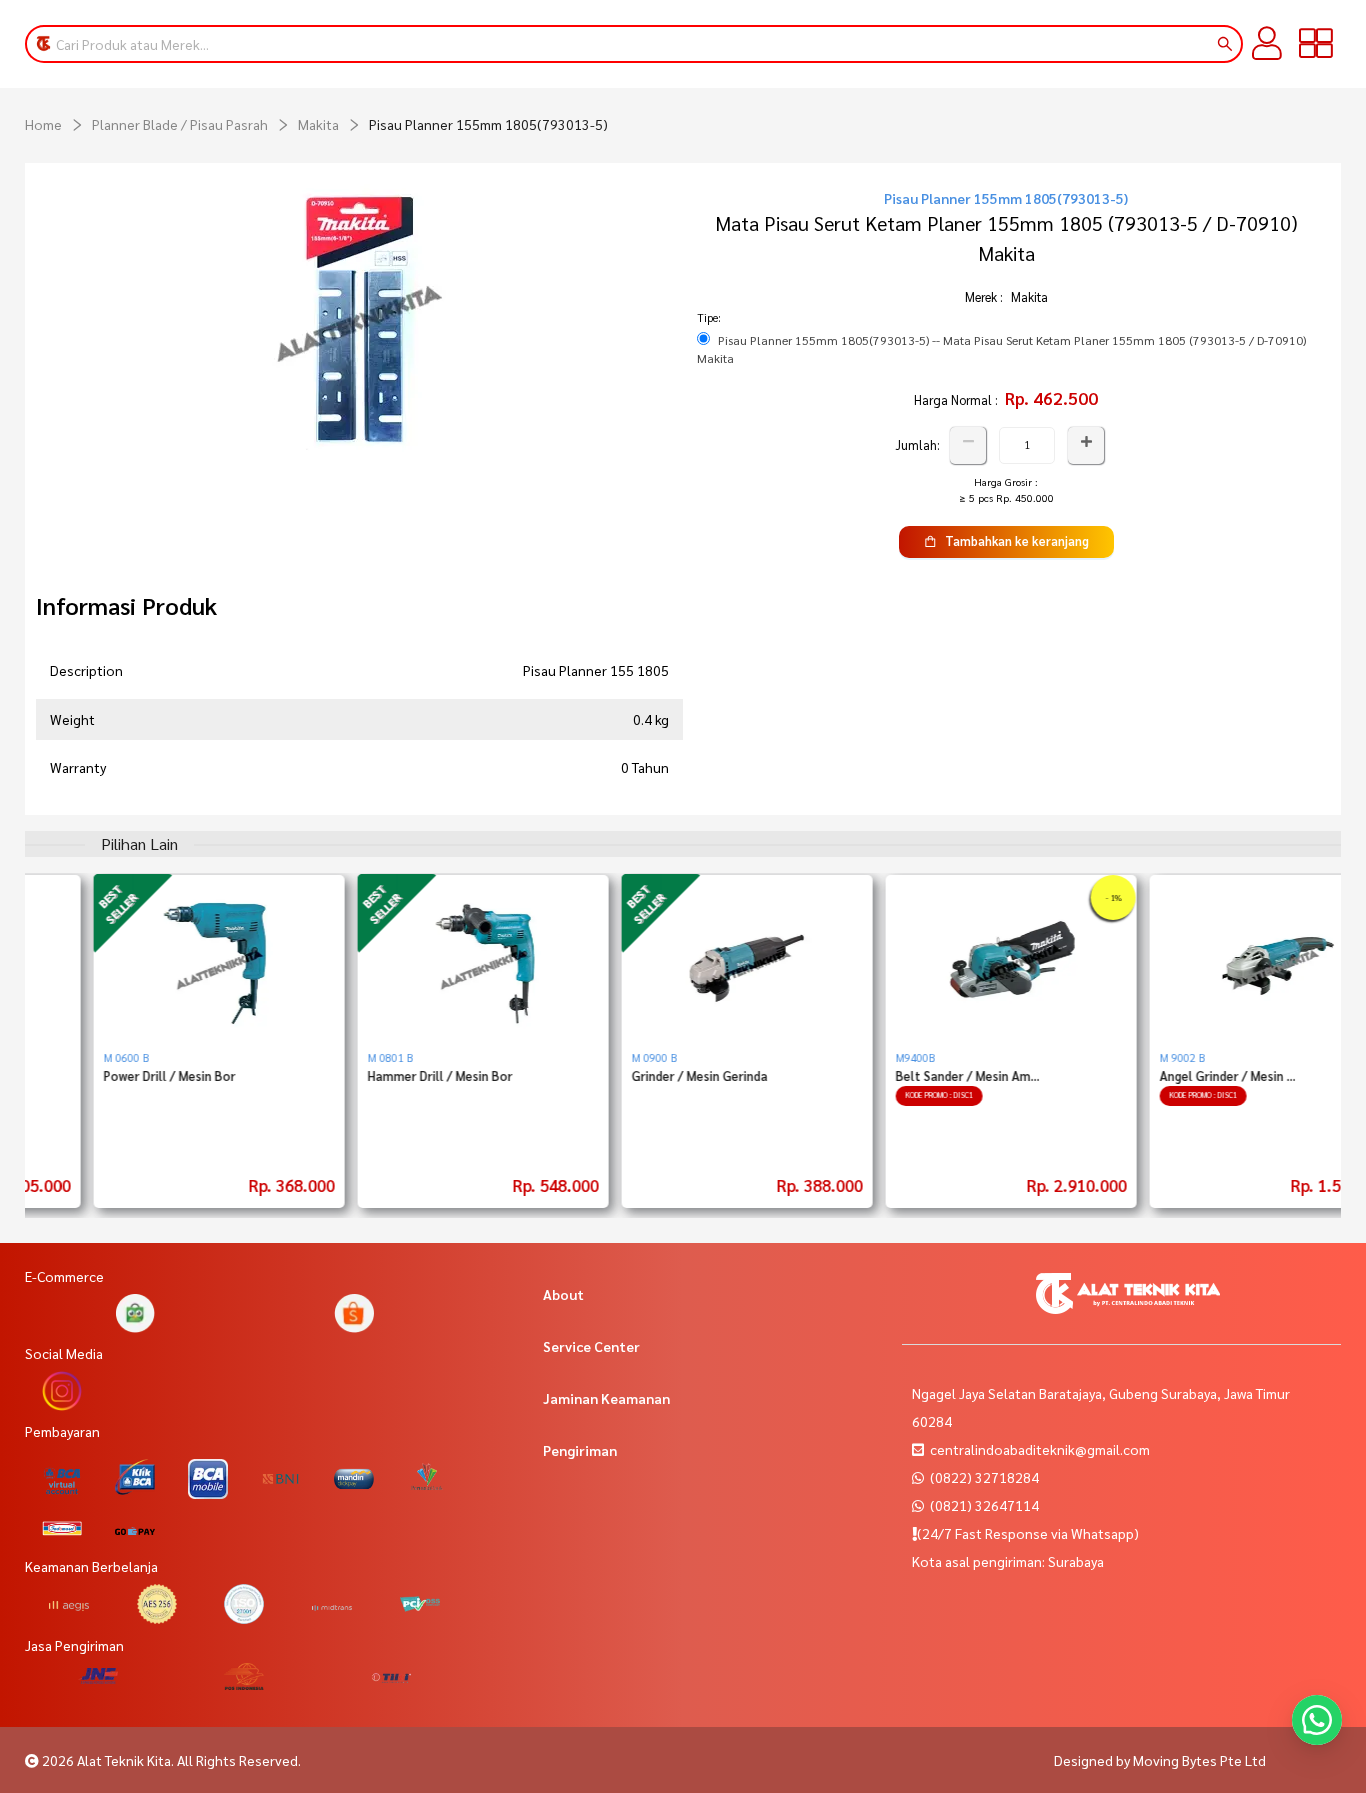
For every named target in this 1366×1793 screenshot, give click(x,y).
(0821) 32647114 (983, 1505)
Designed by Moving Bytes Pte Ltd (1160, 1760)
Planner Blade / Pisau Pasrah (180, 124)
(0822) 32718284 (983, 1477)
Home (43, 124)
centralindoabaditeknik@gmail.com (1040, 1449)
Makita (318, 124)
